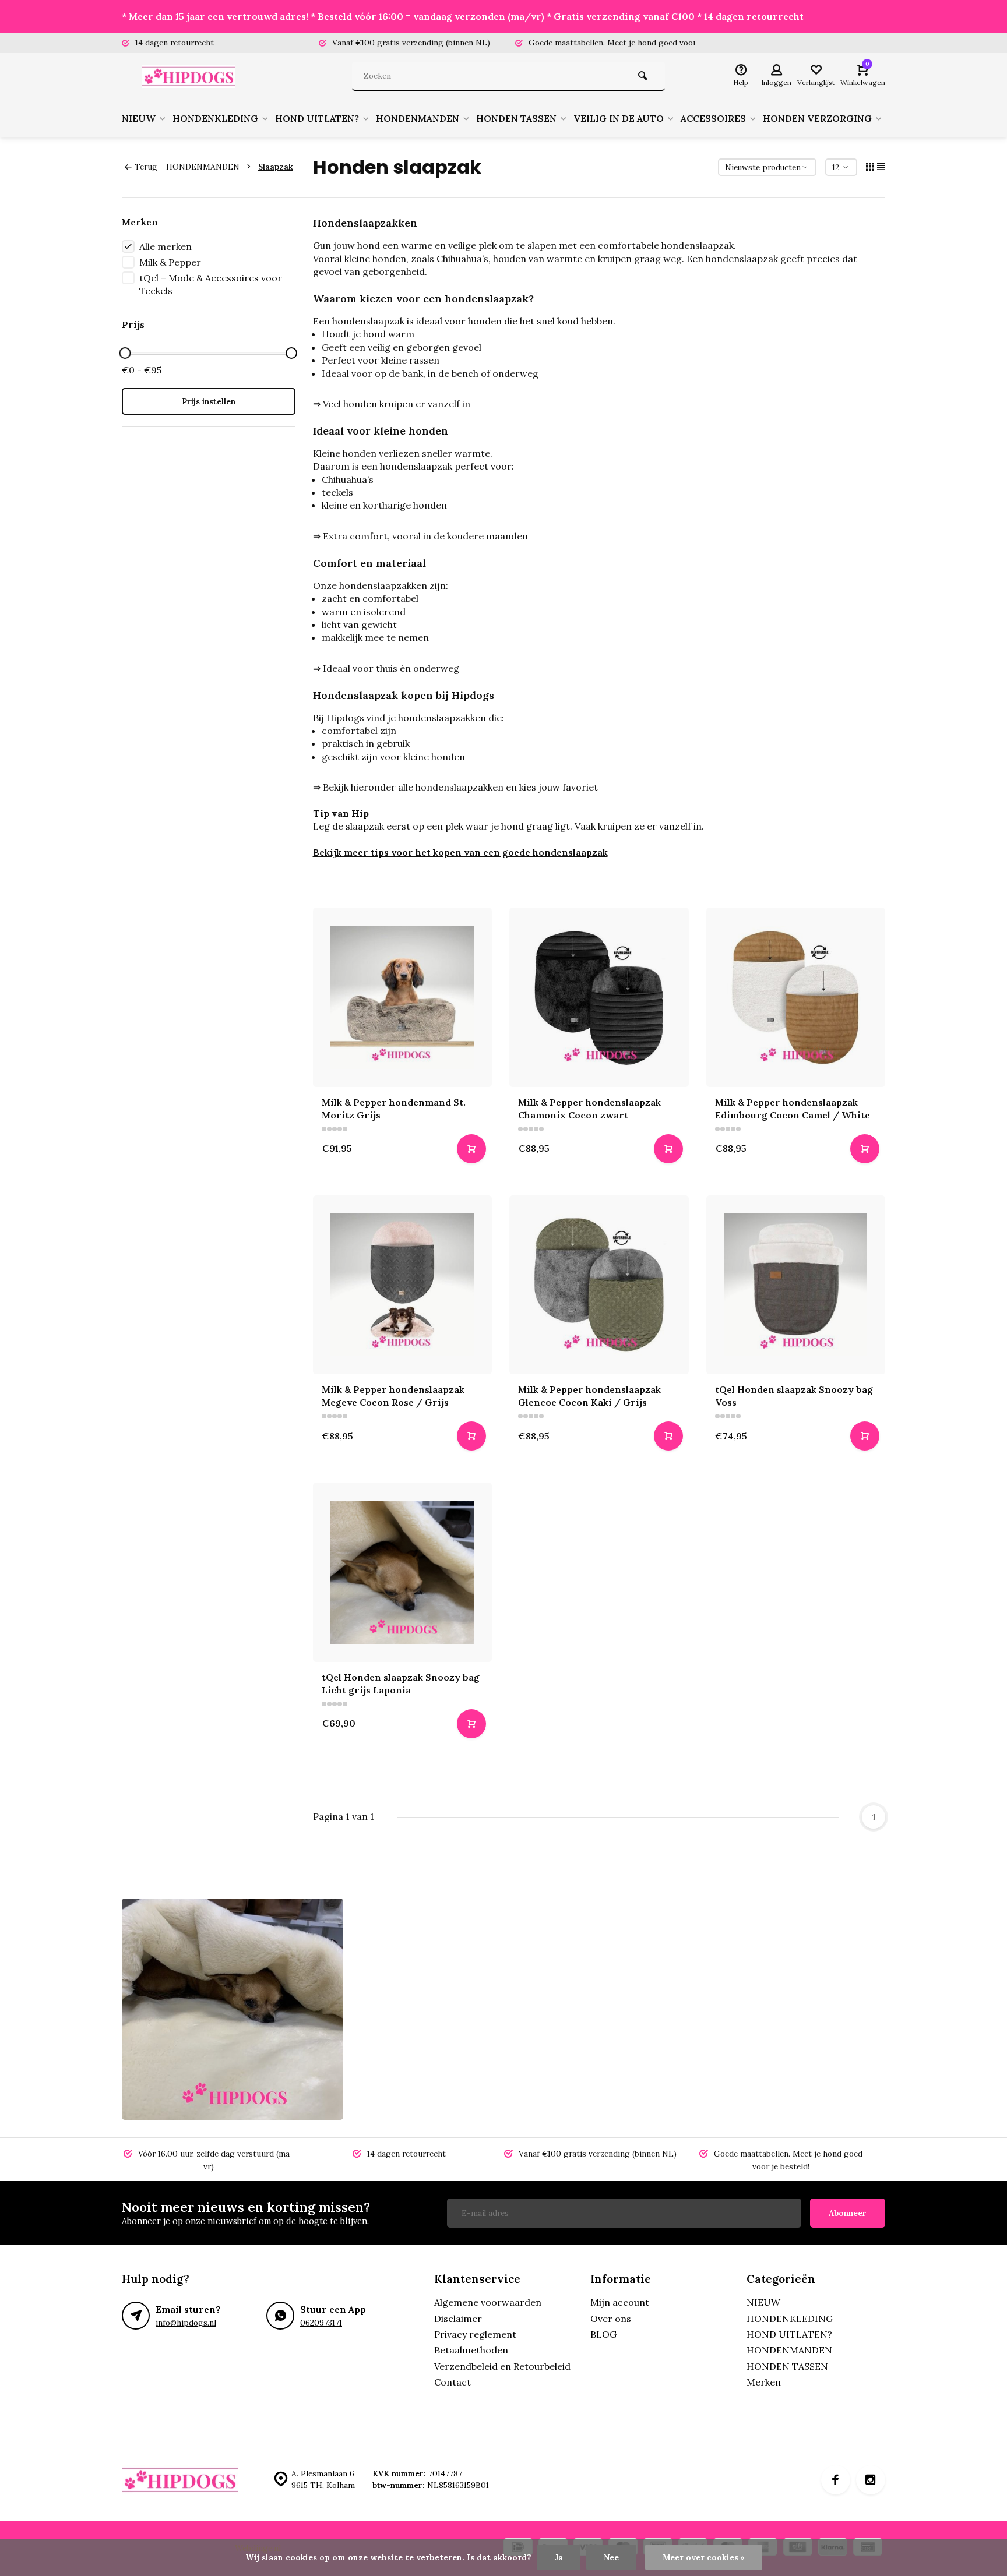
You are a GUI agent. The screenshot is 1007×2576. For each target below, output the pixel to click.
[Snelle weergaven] (471, 1149)
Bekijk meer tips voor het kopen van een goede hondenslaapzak (460, 852)
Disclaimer (458, 2319)
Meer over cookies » (704, 2557)
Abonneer (848, 2213)
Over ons (611, 2319)
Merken (764, 2382)
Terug (146, 167)
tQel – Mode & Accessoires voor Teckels (211, 284)
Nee (611, 2557)
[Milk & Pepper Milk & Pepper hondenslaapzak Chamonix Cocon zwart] (599, 997)
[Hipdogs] (192, 76)
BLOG (603, 2334)
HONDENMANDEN (418, 118)
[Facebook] (836, 2480)
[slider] (125, 353)
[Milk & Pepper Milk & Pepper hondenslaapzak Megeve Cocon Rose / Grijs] (403, 1285)
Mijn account (620, 2302)
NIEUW (139, 118)
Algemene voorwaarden (488, 2302)
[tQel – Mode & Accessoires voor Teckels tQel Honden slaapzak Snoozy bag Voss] (796, 1285)
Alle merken (166, 246)
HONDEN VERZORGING (817, 118)
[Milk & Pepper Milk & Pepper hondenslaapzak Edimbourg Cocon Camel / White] (796, 997)
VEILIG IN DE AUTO (619, 118)
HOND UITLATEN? (317, 118)
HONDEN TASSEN (516, 118)
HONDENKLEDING (215, 118)
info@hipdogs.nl (186, 2323)
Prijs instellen (209, 401)
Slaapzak (276, 167)
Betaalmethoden (471, 2350)
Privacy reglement (475, 2334)
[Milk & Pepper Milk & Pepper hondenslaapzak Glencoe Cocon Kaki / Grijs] (599, 1285)
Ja (559, 2557)
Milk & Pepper (170, 262)
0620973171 (321, 2323)
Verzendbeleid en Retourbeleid (502, 2366)
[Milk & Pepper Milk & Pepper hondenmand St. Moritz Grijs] (403, 997)
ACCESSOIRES (713, 118)
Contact (453, 2382)
